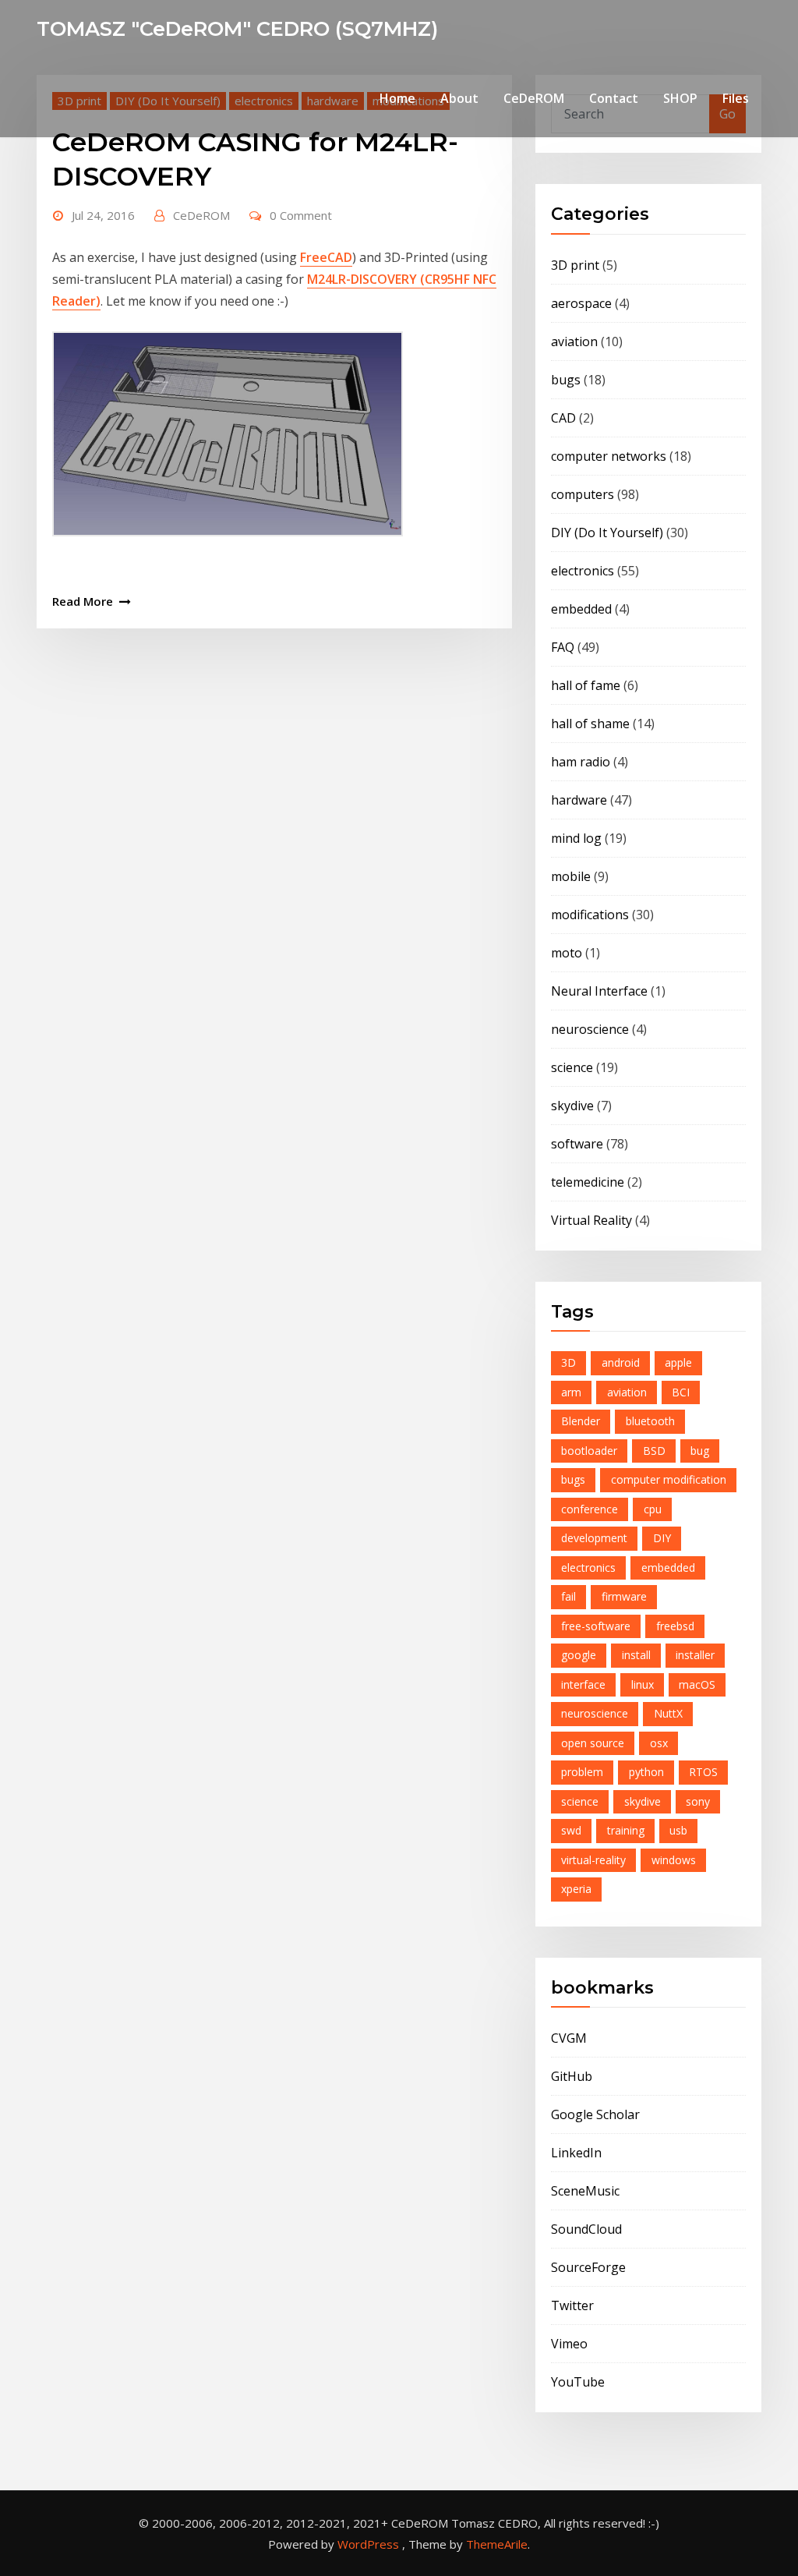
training (626, 1830)
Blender (581, 1421)
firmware (624, 1596)
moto (567, 953)
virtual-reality (593, 1860)
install (636, 1655)
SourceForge (588, 2267)
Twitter (572, 2305)
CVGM (569, 2038)
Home (397, 98)
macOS (697, 1684)
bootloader (589, 1451)
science (572, 1067)
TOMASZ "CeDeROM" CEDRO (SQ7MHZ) (237, 28)
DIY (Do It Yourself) (607, 533)
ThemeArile (497, 2544)
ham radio (581, 762)
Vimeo (569, 2344)
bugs (566, 380)
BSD (654, 1451)
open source (593, 1743)
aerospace (581, 303)
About (459, 98)
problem (582, 1772)
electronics (583, 571)
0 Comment (301, 215)
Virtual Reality (591, 1220)
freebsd (675, 1626)
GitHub (572, 2076)
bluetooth (650, 1421)
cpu (653, 1509)
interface (583, 1684)
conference (590, 1509)
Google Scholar (595, 2114)
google (579, 1655)
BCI (681, 1392)
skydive (572, 1106)
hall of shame (590, 724)
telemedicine (588, 1182)
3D (568, 1362)
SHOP (680, 98)
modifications (590, 915)
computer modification (669, 1479)
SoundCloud (586, 2229)
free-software (596, 1626)
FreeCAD (326, 257)
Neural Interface (599, 991)
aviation (574, 341)
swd (571, 1830)
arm (571, 1392)
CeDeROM (534, 98)
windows (674, 1860)
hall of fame (586, 685)
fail (568, 1596)
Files (736, 98)
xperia (576, 1889)
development (594, 1538)
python (646, 1772)
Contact (614, 98)
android (621, 1362)
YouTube (578, 2382)
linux (643, 1684)
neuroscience (590, 1029)
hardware (579, 800)
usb (678, 1830)
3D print (575, 265)
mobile (571, 876)
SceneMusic (585, 2191)
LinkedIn (576, 2153)
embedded (581, 609)
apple (678, 1362)
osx (659, 1743)
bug (700, 1451)
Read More (83, 601)
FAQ (563, 647)
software (577, 1144)
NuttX (668, 1713)
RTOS (703, 1772)
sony (698, 1801)
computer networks (609, 456)
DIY (662, 1538)
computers (583, 494)
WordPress (368, 2544)
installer (695, 1655)
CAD (563, 418)
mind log (576, 838)
